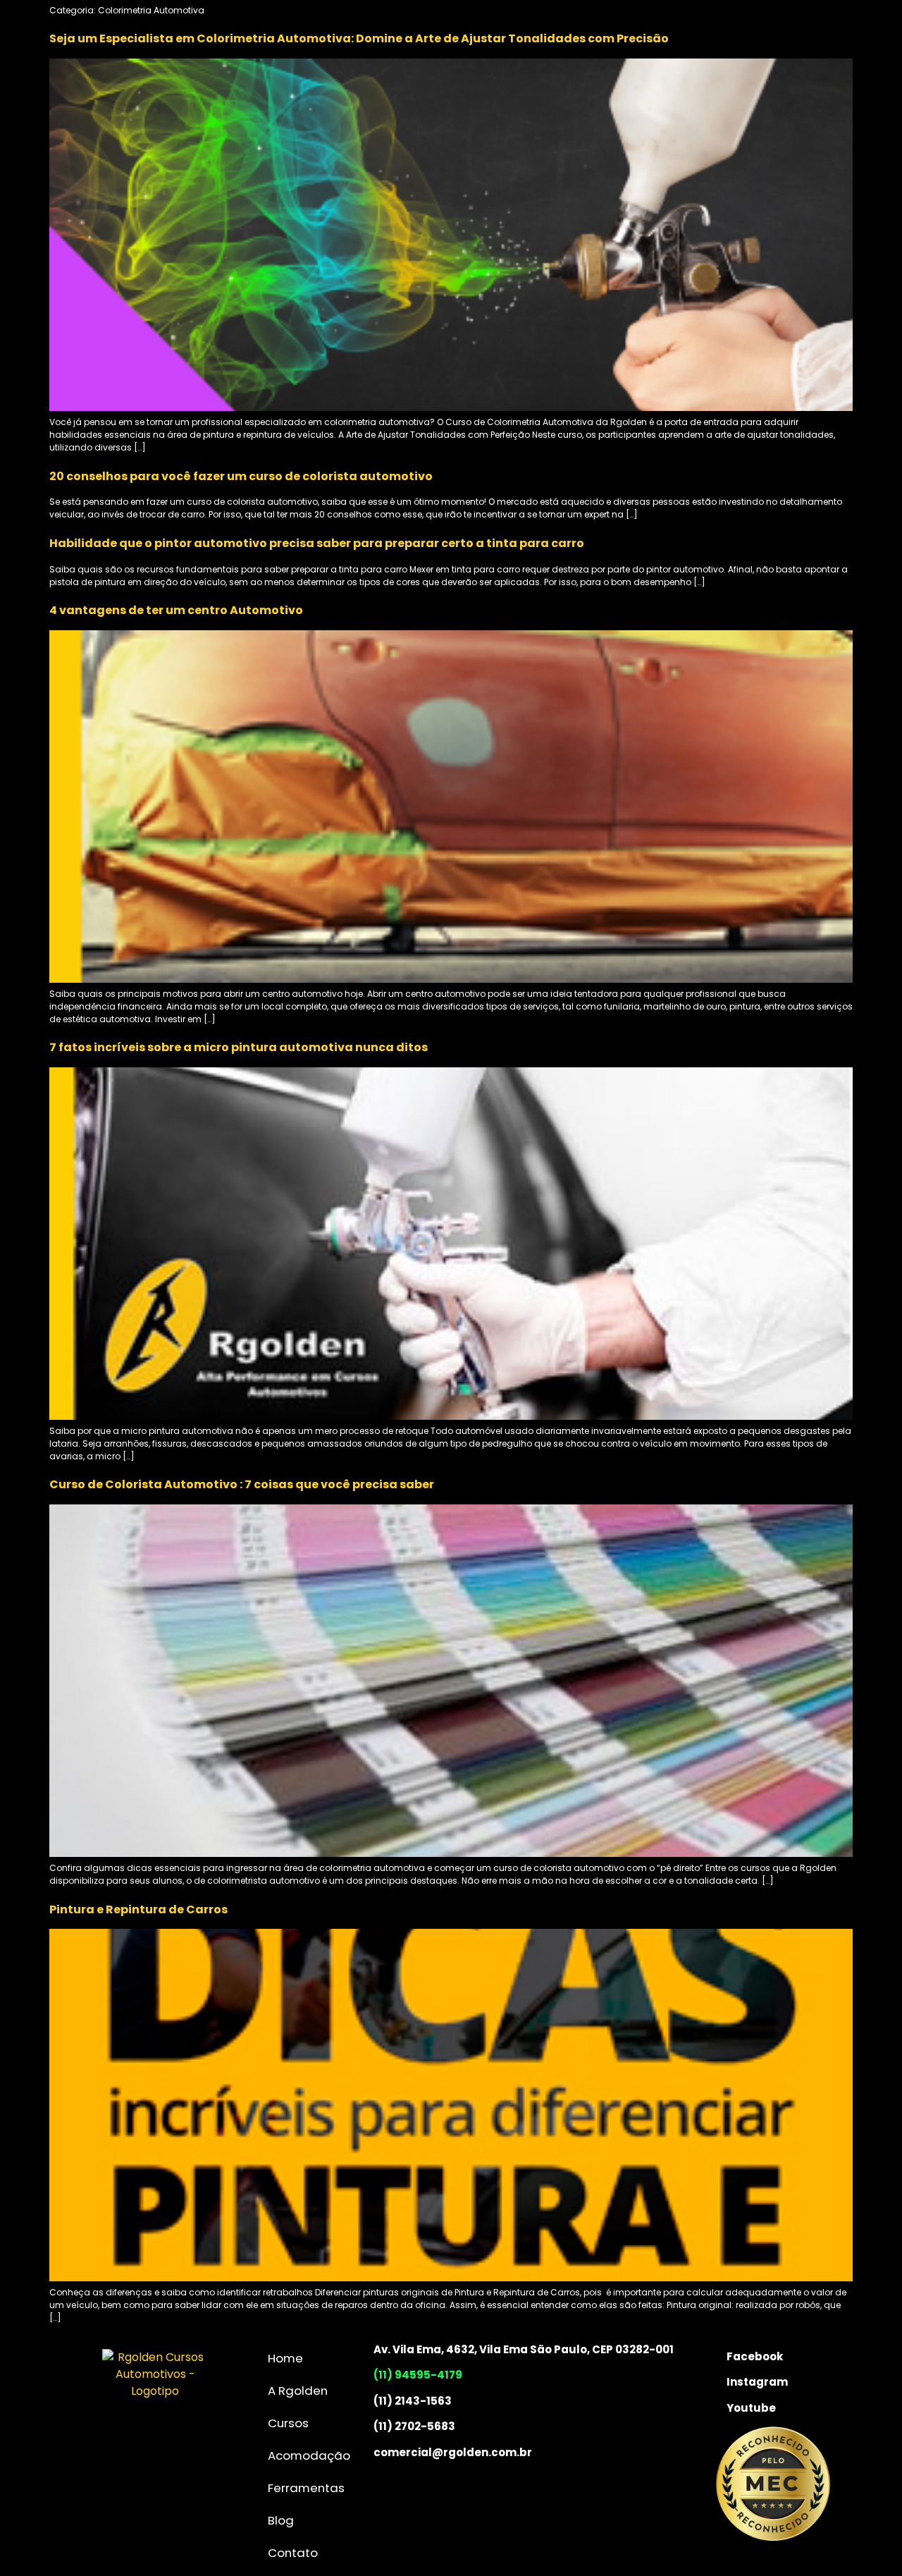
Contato (293, 2553)
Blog (281, 2520)
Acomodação (309, 2455)
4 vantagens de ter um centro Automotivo (176, 610)
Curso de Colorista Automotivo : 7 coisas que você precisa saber (242, 1484)
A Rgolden (298, 2391)
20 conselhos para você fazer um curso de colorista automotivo (241, 476)
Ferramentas (306, 2488)
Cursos (288, 2423)
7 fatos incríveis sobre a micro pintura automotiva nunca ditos (239, 1047)
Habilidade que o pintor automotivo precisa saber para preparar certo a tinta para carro (317, 543)
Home (285, 2358)
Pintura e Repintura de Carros (138, 1909)
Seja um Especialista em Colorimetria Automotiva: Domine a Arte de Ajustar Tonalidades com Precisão (359, 38)
